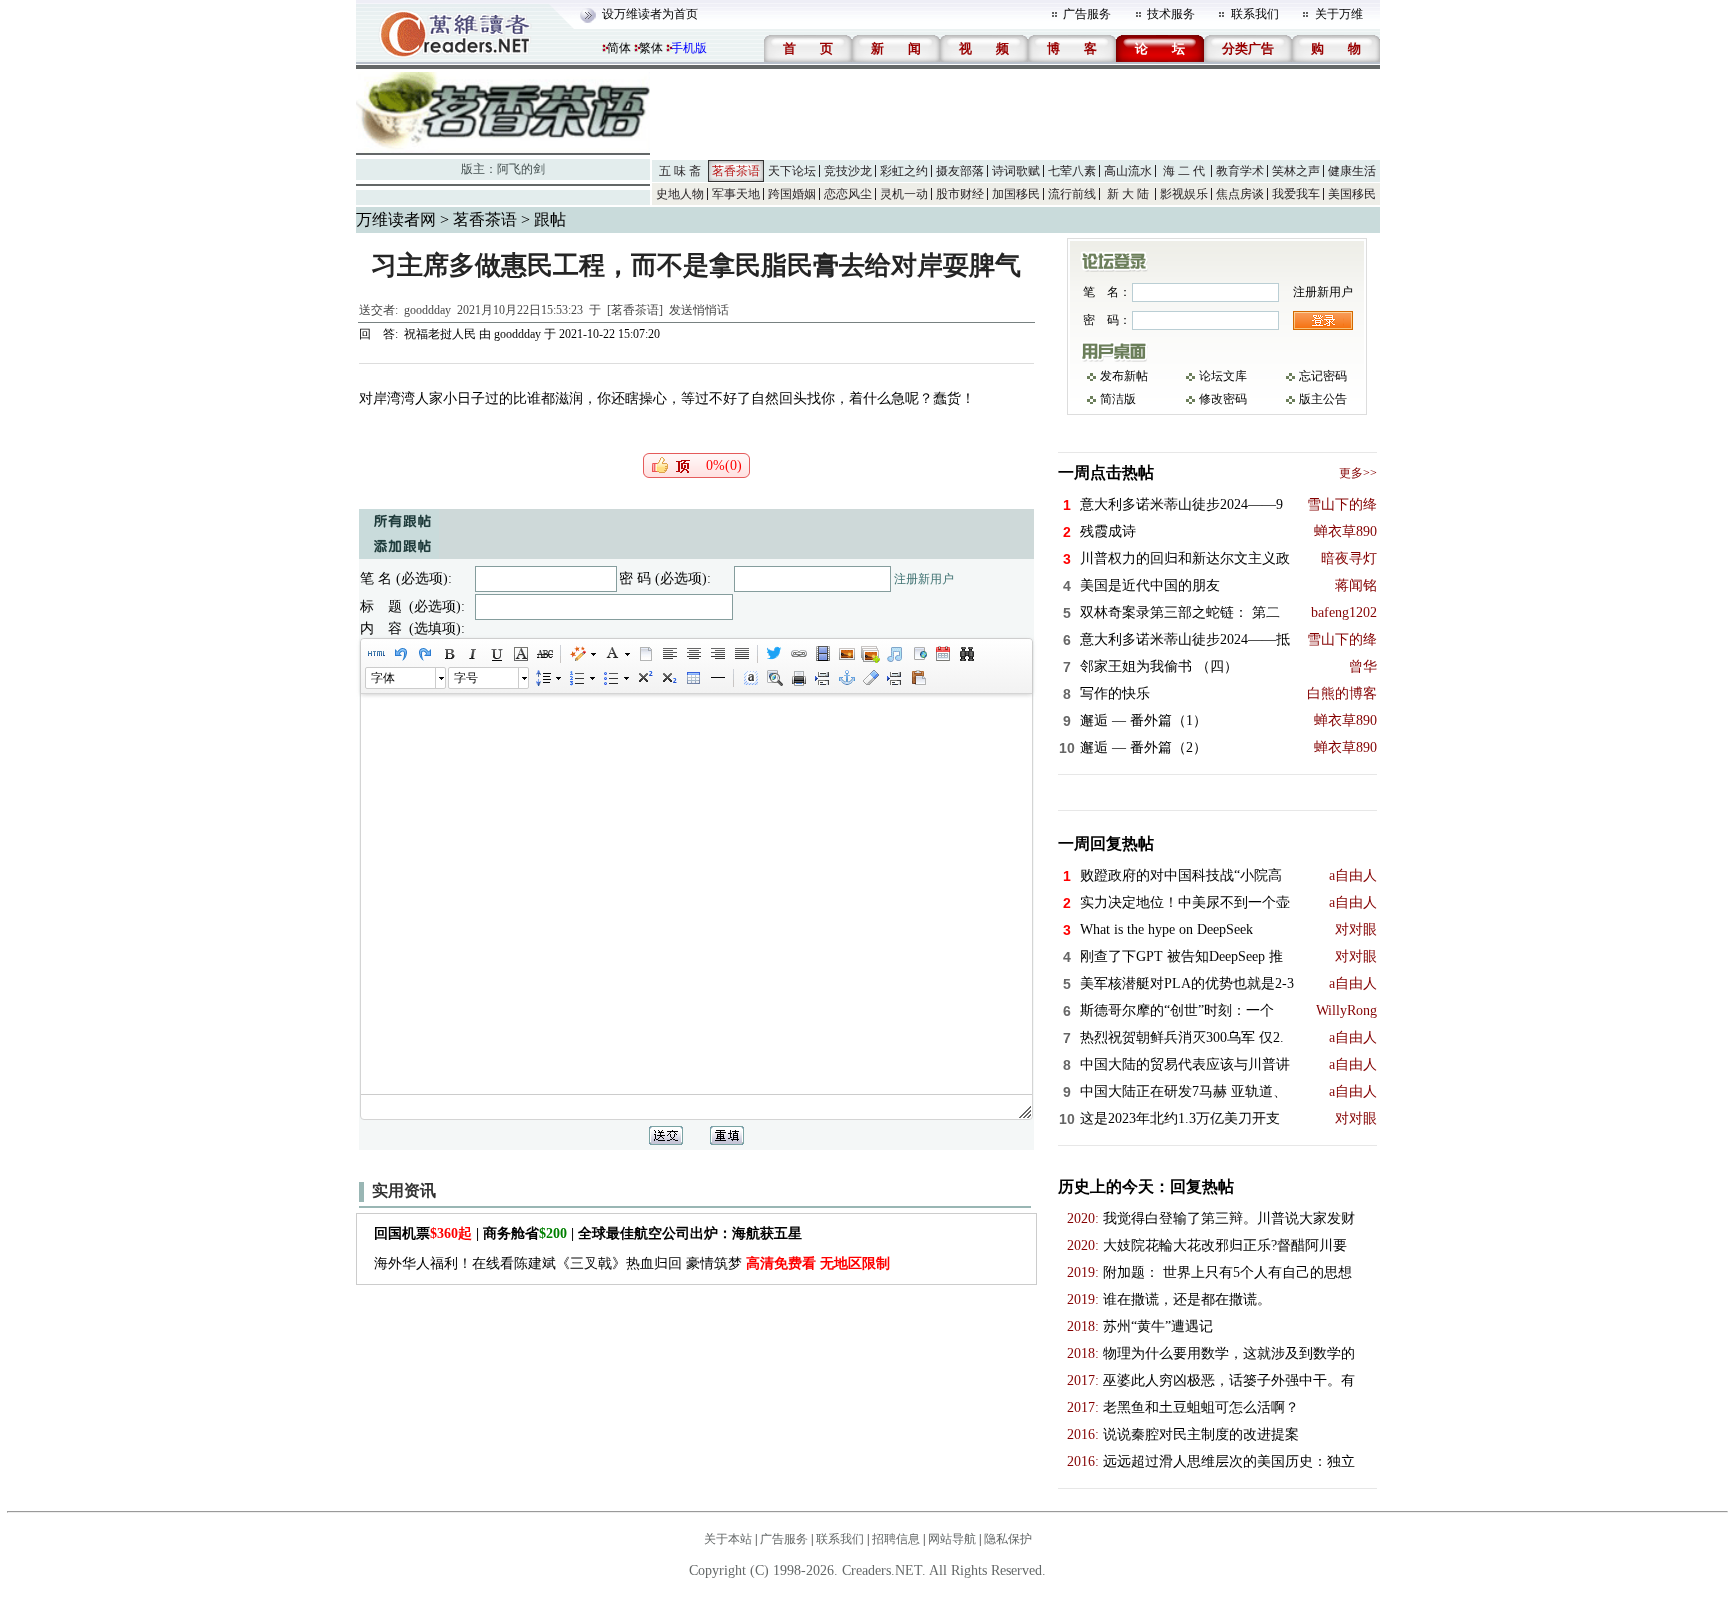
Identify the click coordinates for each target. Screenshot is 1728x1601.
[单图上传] (846, 654)
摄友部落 (960, 171)
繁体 (651, 48)
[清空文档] (645, 654)
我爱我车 (1296, 194)
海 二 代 (1184, 171)
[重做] (424, 654)
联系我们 (1255, 14)
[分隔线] (717, 678)
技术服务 (1171, 14)
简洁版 (1118, 399)
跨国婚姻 (792, 194)
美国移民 (1352, 194)
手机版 (689, 48)
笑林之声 (1296, 171)
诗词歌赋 (1016, 171)
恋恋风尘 (848, 194)
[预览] (774, 678)
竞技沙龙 (848, 171)
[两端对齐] (741, 654)
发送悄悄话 (699, 310)
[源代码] (376, 654)
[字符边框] (520, 654)
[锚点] (846, 678)
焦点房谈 (1240, 194)
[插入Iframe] (918, 654)
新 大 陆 (1128, 194)
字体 (383, 678)
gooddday (427, 310)
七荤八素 (1072, 171)
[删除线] (544, 654)
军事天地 (736, 194)
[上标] (644, 678)
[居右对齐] (717, 654)
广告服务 (1087, 14)
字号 (466, 678)
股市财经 (960, 194)
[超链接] (798, 654)
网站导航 (952, 1539)
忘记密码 (1323, 376)
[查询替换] (966, 654)
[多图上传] (870, 654)
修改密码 (1223, 399)
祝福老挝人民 (441, 334)
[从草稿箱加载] (918, 678)
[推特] (774, 654)
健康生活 (1352, 171)
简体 (619, 48)
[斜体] (472, 654)
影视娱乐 (1184, 194)
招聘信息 (896, 1539)
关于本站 (728, 1539)
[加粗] (448, 654)
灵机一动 (904, 194)
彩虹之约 (904, 171)
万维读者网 (396, 219)
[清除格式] (870, 678)
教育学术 (1240, 171)
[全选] (750, 678)
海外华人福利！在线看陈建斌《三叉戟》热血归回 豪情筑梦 (632, 1263)
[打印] (798, 678)
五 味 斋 (680, 171)
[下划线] (496, 654)
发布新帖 (1124, 376)
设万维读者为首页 (650, 14)
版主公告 (1323, 399)
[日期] (942, 654)
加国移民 (1016, 194)
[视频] (822, 654)
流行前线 (1072, 194)
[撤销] (400, 654)
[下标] (668, 678)
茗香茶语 (736, 171)
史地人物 (680, 194)
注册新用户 (924, 579)
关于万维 (1339, 14)
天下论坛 (792, 171)
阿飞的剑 (521, 169)
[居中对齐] (693, 654)
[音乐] (894, 654)
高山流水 (1128, 171)
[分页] (822, 678)
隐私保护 (1008, 1539)
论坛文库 (1223, 376)
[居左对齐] (669, 654)
